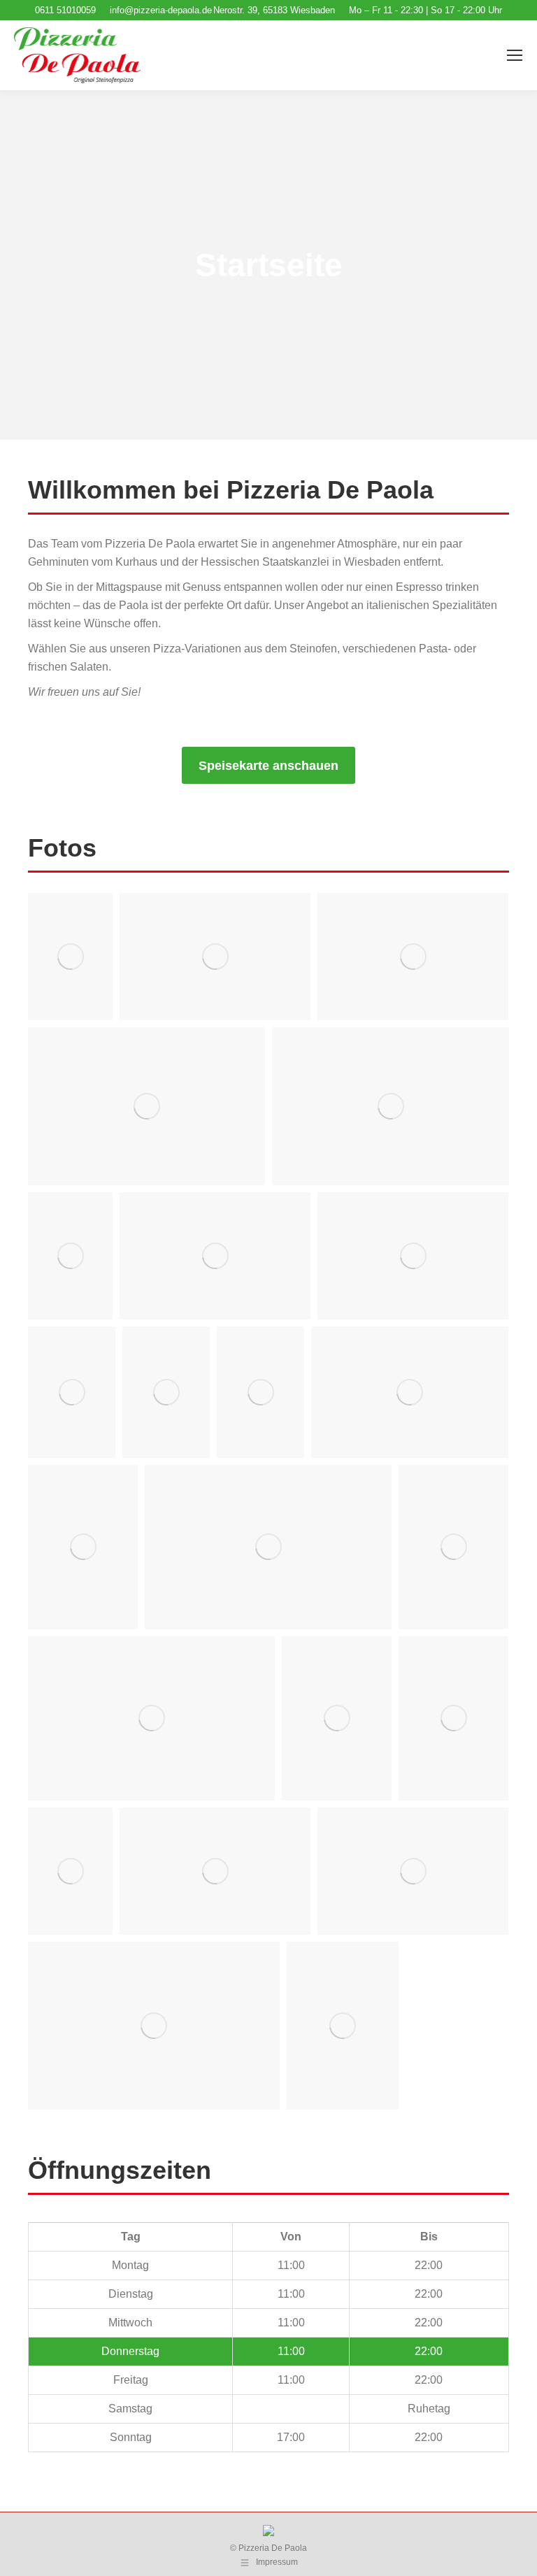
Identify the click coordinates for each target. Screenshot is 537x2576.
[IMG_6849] (453, 1718)
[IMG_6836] (268, 1547)
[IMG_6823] (215, 1256)
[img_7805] (72, 1392)
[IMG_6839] (453, 1547)
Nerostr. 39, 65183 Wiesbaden (274, 10)
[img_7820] (154, 2026)
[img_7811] (413, 1871)
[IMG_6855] (70, 1871)
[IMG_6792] (146, 1106)
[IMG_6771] (70, 957)
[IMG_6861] (343, 2026)
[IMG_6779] (215, 957)
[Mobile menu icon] (515, 55)
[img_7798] (337, 1718)
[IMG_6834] (260, 1392)
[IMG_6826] (166, 1392)
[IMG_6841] (151, 1718)
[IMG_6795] (70, 1256)
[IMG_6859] (215, 1871)
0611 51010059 (65, 10)
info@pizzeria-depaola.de (161, 10)
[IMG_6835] (410, 1392)
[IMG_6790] (413, 957)
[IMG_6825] (413, 1256)
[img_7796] (391, 1106)
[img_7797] (83, 1547)
